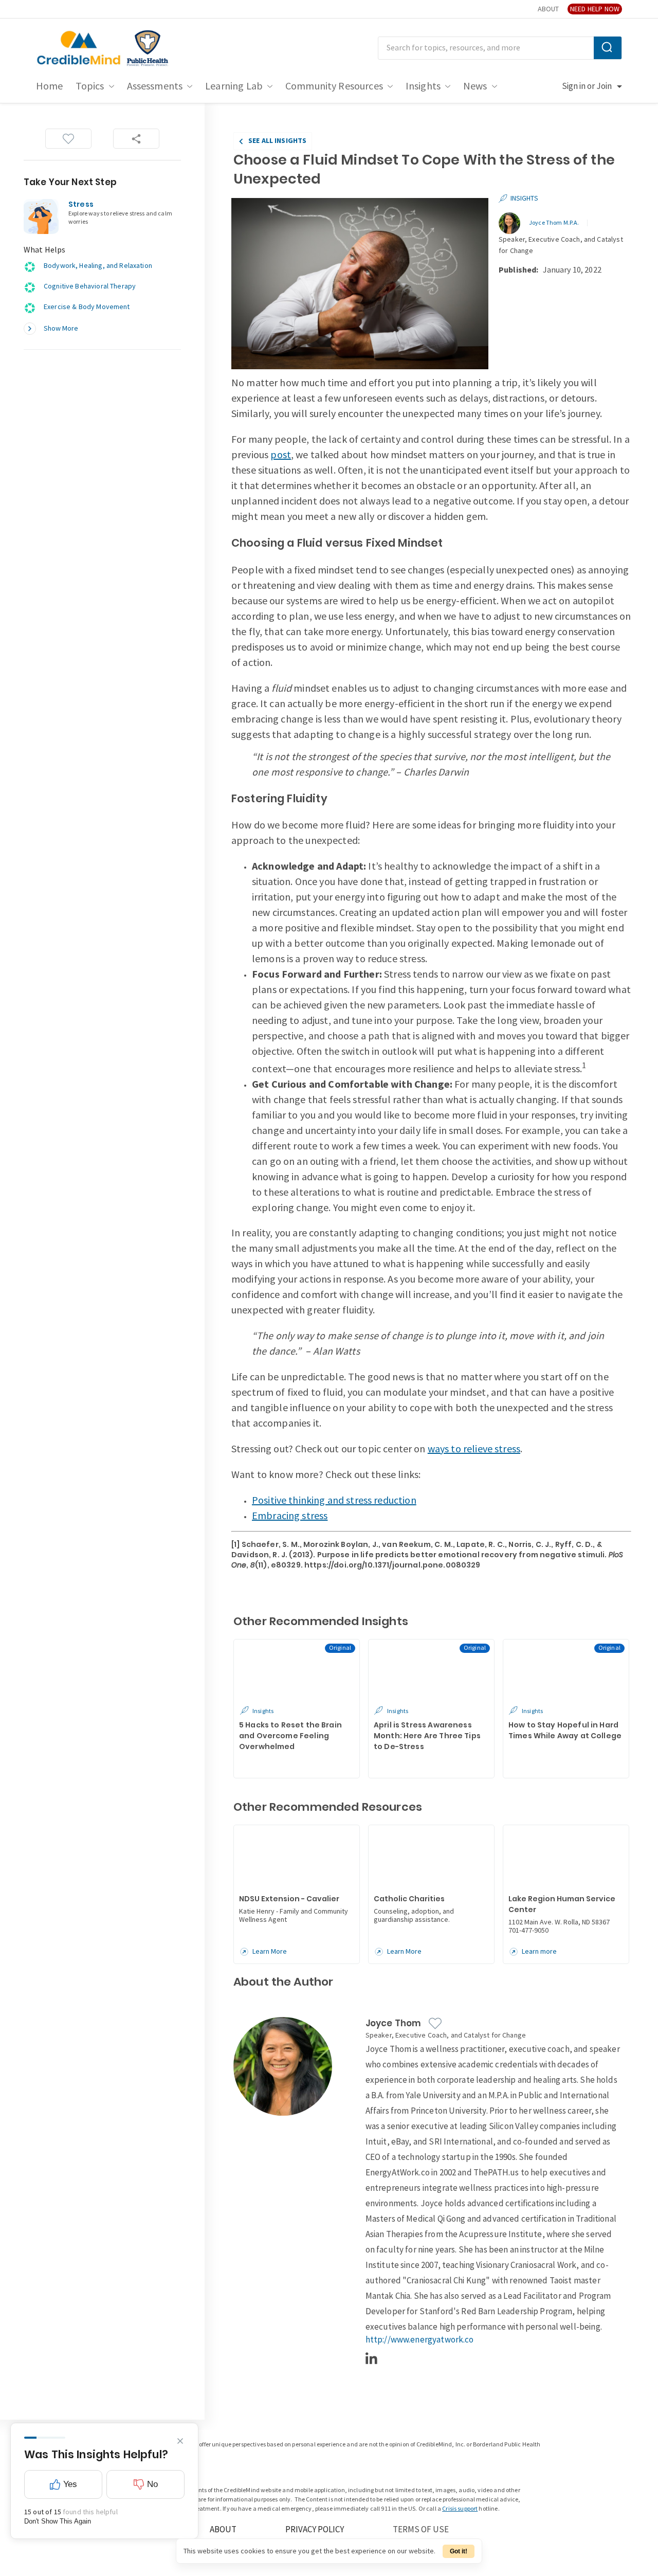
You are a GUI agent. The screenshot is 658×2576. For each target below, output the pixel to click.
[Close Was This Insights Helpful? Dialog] (180, 2441)
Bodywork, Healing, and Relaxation (98, 266)
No (152, 2484)
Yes (70, 2484)
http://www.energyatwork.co (420, 2340)
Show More (61, 328)
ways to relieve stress (474, 1449)
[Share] (136, 139)
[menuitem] (50, 86)
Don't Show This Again (58, 2521)
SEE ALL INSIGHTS (277, 141)
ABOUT (548, 9)
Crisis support (460, 2509)
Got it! (459, 2551)
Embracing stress (290, 1516)
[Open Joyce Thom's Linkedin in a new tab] (372, 2358)
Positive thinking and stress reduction (334, 1501)
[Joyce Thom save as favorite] (435, 2023)
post (281, 455)
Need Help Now (595, 9)
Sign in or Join (587, 86)
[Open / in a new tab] (148, 48)
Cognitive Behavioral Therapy (90, 286)
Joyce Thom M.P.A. (554, 223)
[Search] (608, 48)
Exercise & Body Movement (87, 307)
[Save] (68, 139)
